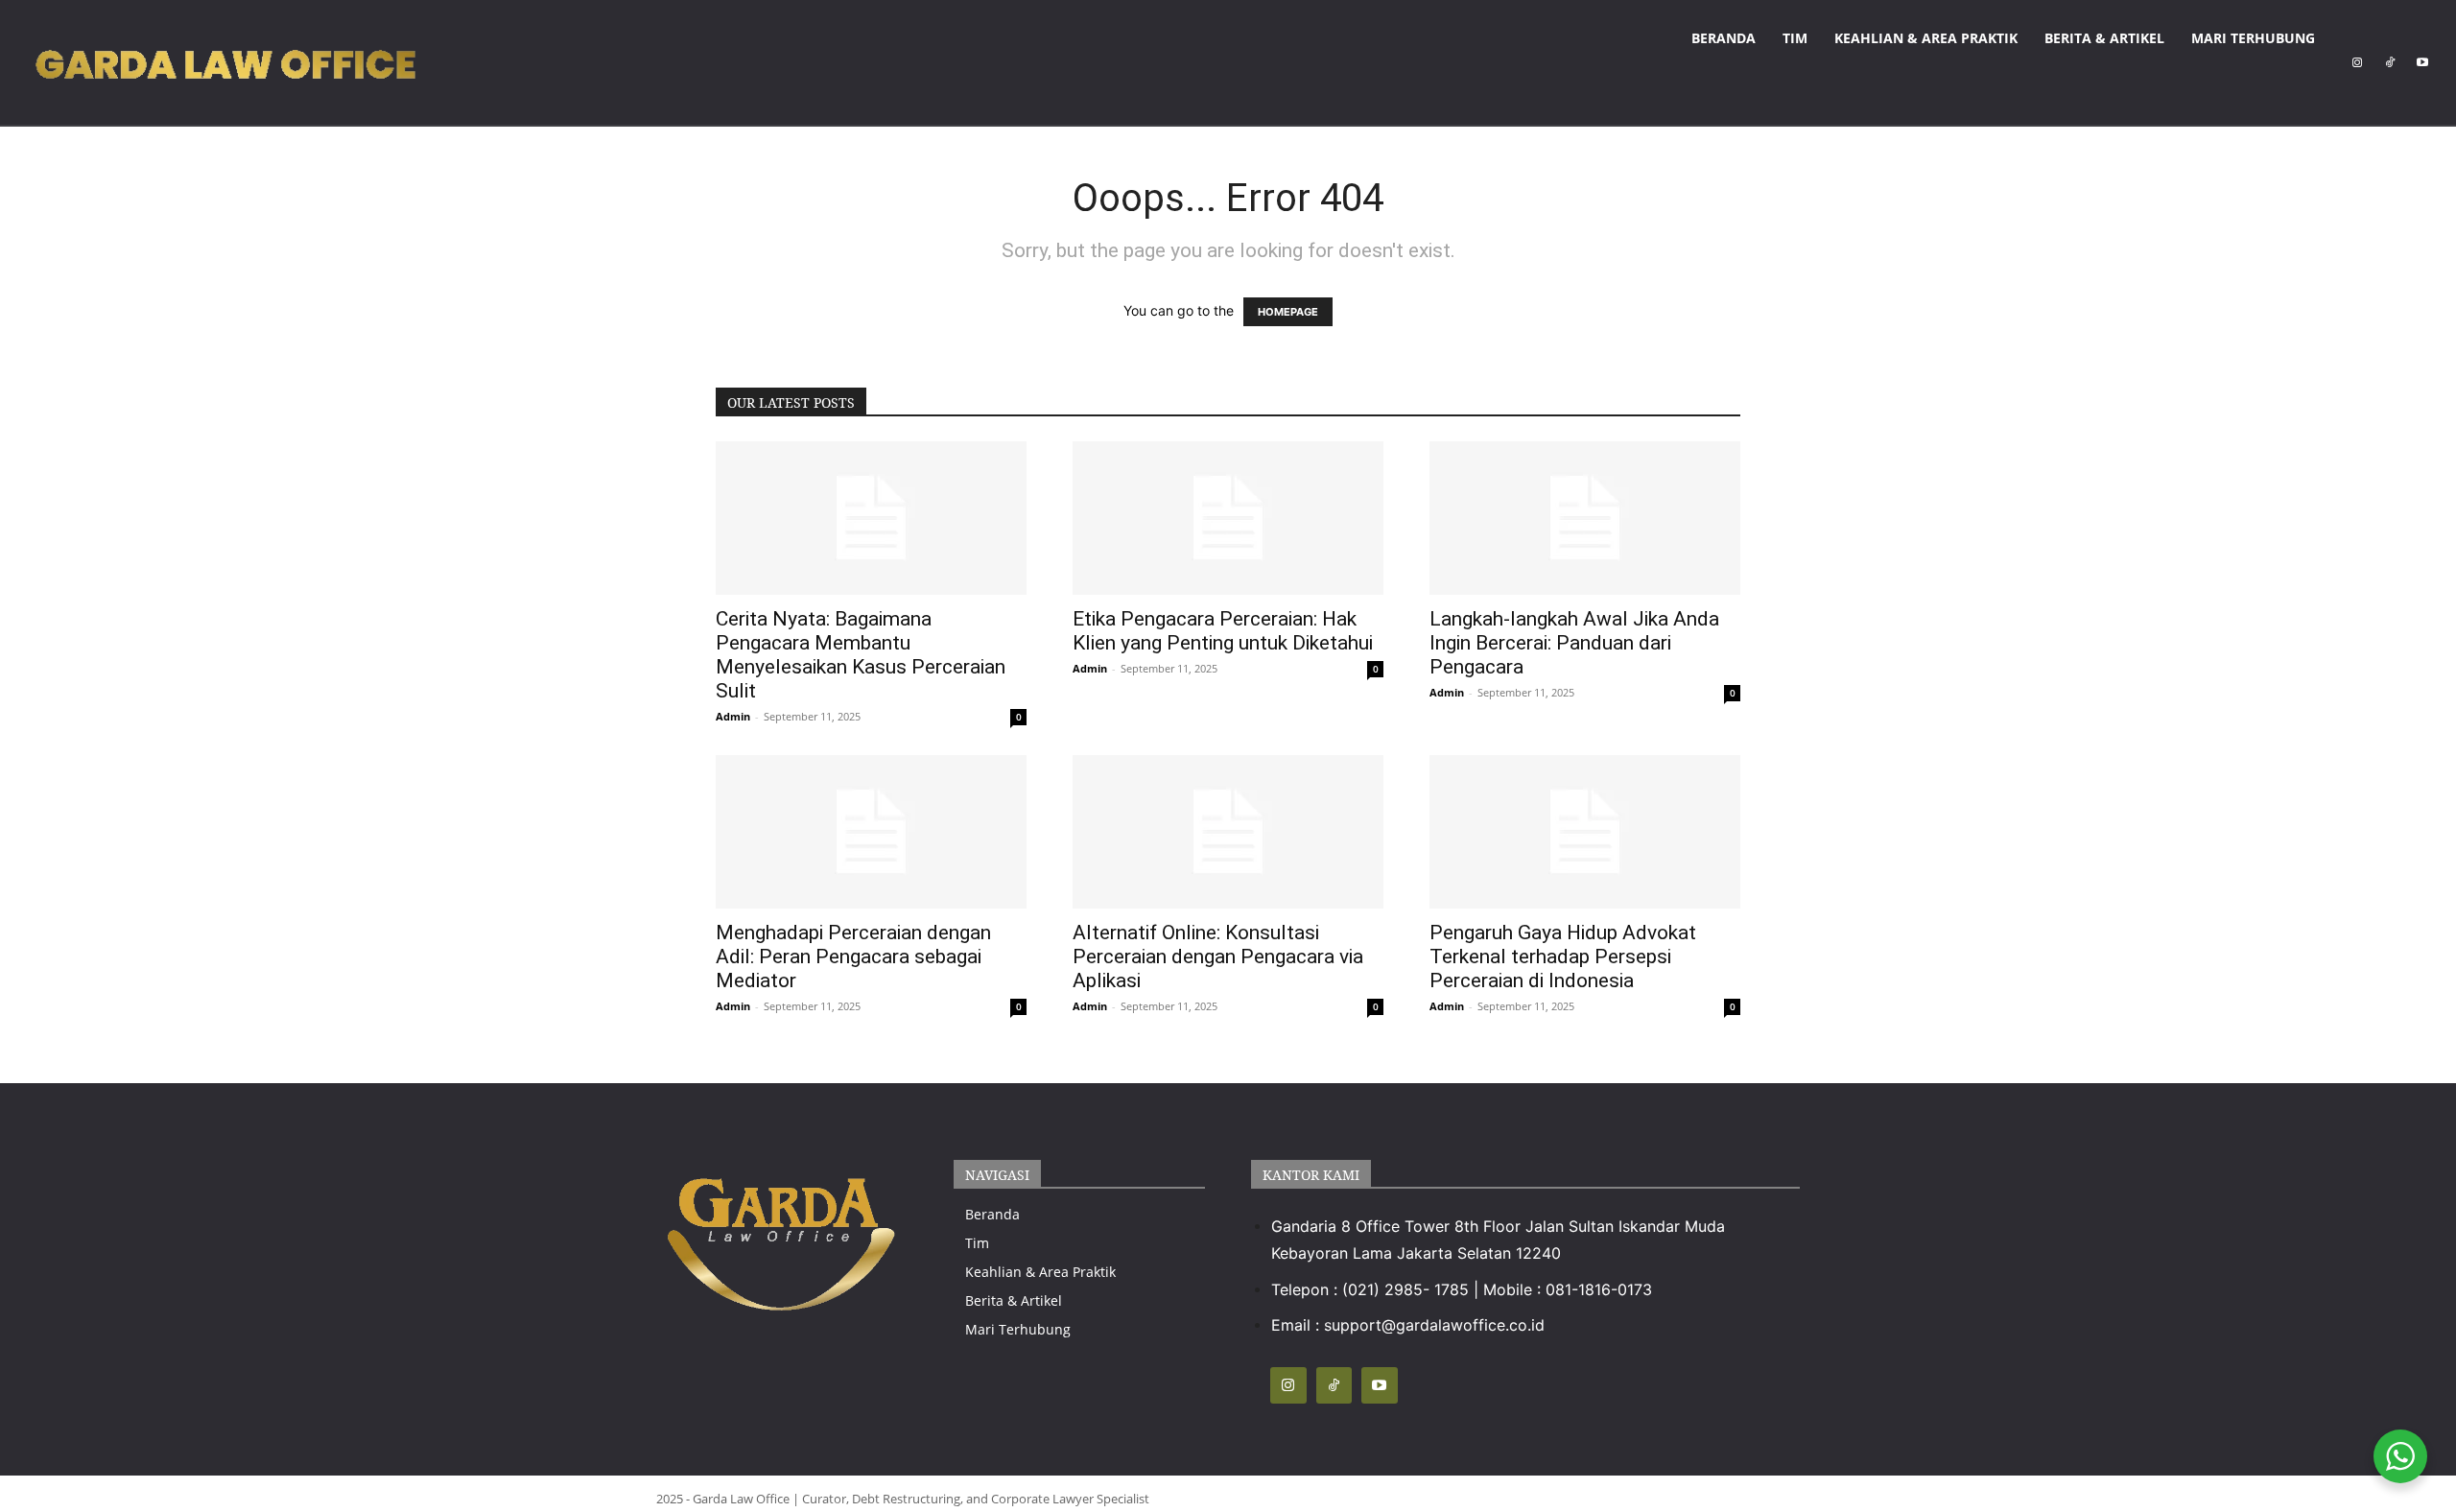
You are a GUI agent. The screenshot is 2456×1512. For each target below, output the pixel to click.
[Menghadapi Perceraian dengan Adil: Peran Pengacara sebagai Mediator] (871, 832)
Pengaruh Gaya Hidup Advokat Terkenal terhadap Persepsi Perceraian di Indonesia (1563, 957)
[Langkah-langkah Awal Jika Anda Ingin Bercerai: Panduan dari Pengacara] (1585, 518)
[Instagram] (2357, 62)
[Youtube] (2422, 62)
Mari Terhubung (2253, 38)
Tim (1795, 38)
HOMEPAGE (1288, 312)
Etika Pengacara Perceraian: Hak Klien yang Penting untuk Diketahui (1223, 631)
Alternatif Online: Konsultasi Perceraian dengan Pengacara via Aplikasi (1218, 957)
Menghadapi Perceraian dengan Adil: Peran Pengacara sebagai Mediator (853, 957)
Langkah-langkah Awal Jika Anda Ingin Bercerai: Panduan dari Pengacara (1574, 643)
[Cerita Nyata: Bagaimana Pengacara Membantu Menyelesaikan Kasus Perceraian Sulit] (871, 518)
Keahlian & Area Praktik (1926, 38)
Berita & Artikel (2104, 38)
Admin (733, 716)
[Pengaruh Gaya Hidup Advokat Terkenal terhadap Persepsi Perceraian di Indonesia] (1585, 832)
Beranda (1724, 38)
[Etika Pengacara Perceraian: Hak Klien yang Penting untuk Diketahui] (1228, 518)
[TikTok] (2390, 62)
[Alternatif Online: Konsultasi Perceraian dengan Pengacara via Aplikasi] (1228, 832)
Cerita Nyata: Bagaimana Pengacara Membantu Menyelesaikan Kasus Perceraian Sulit (861, 655)
